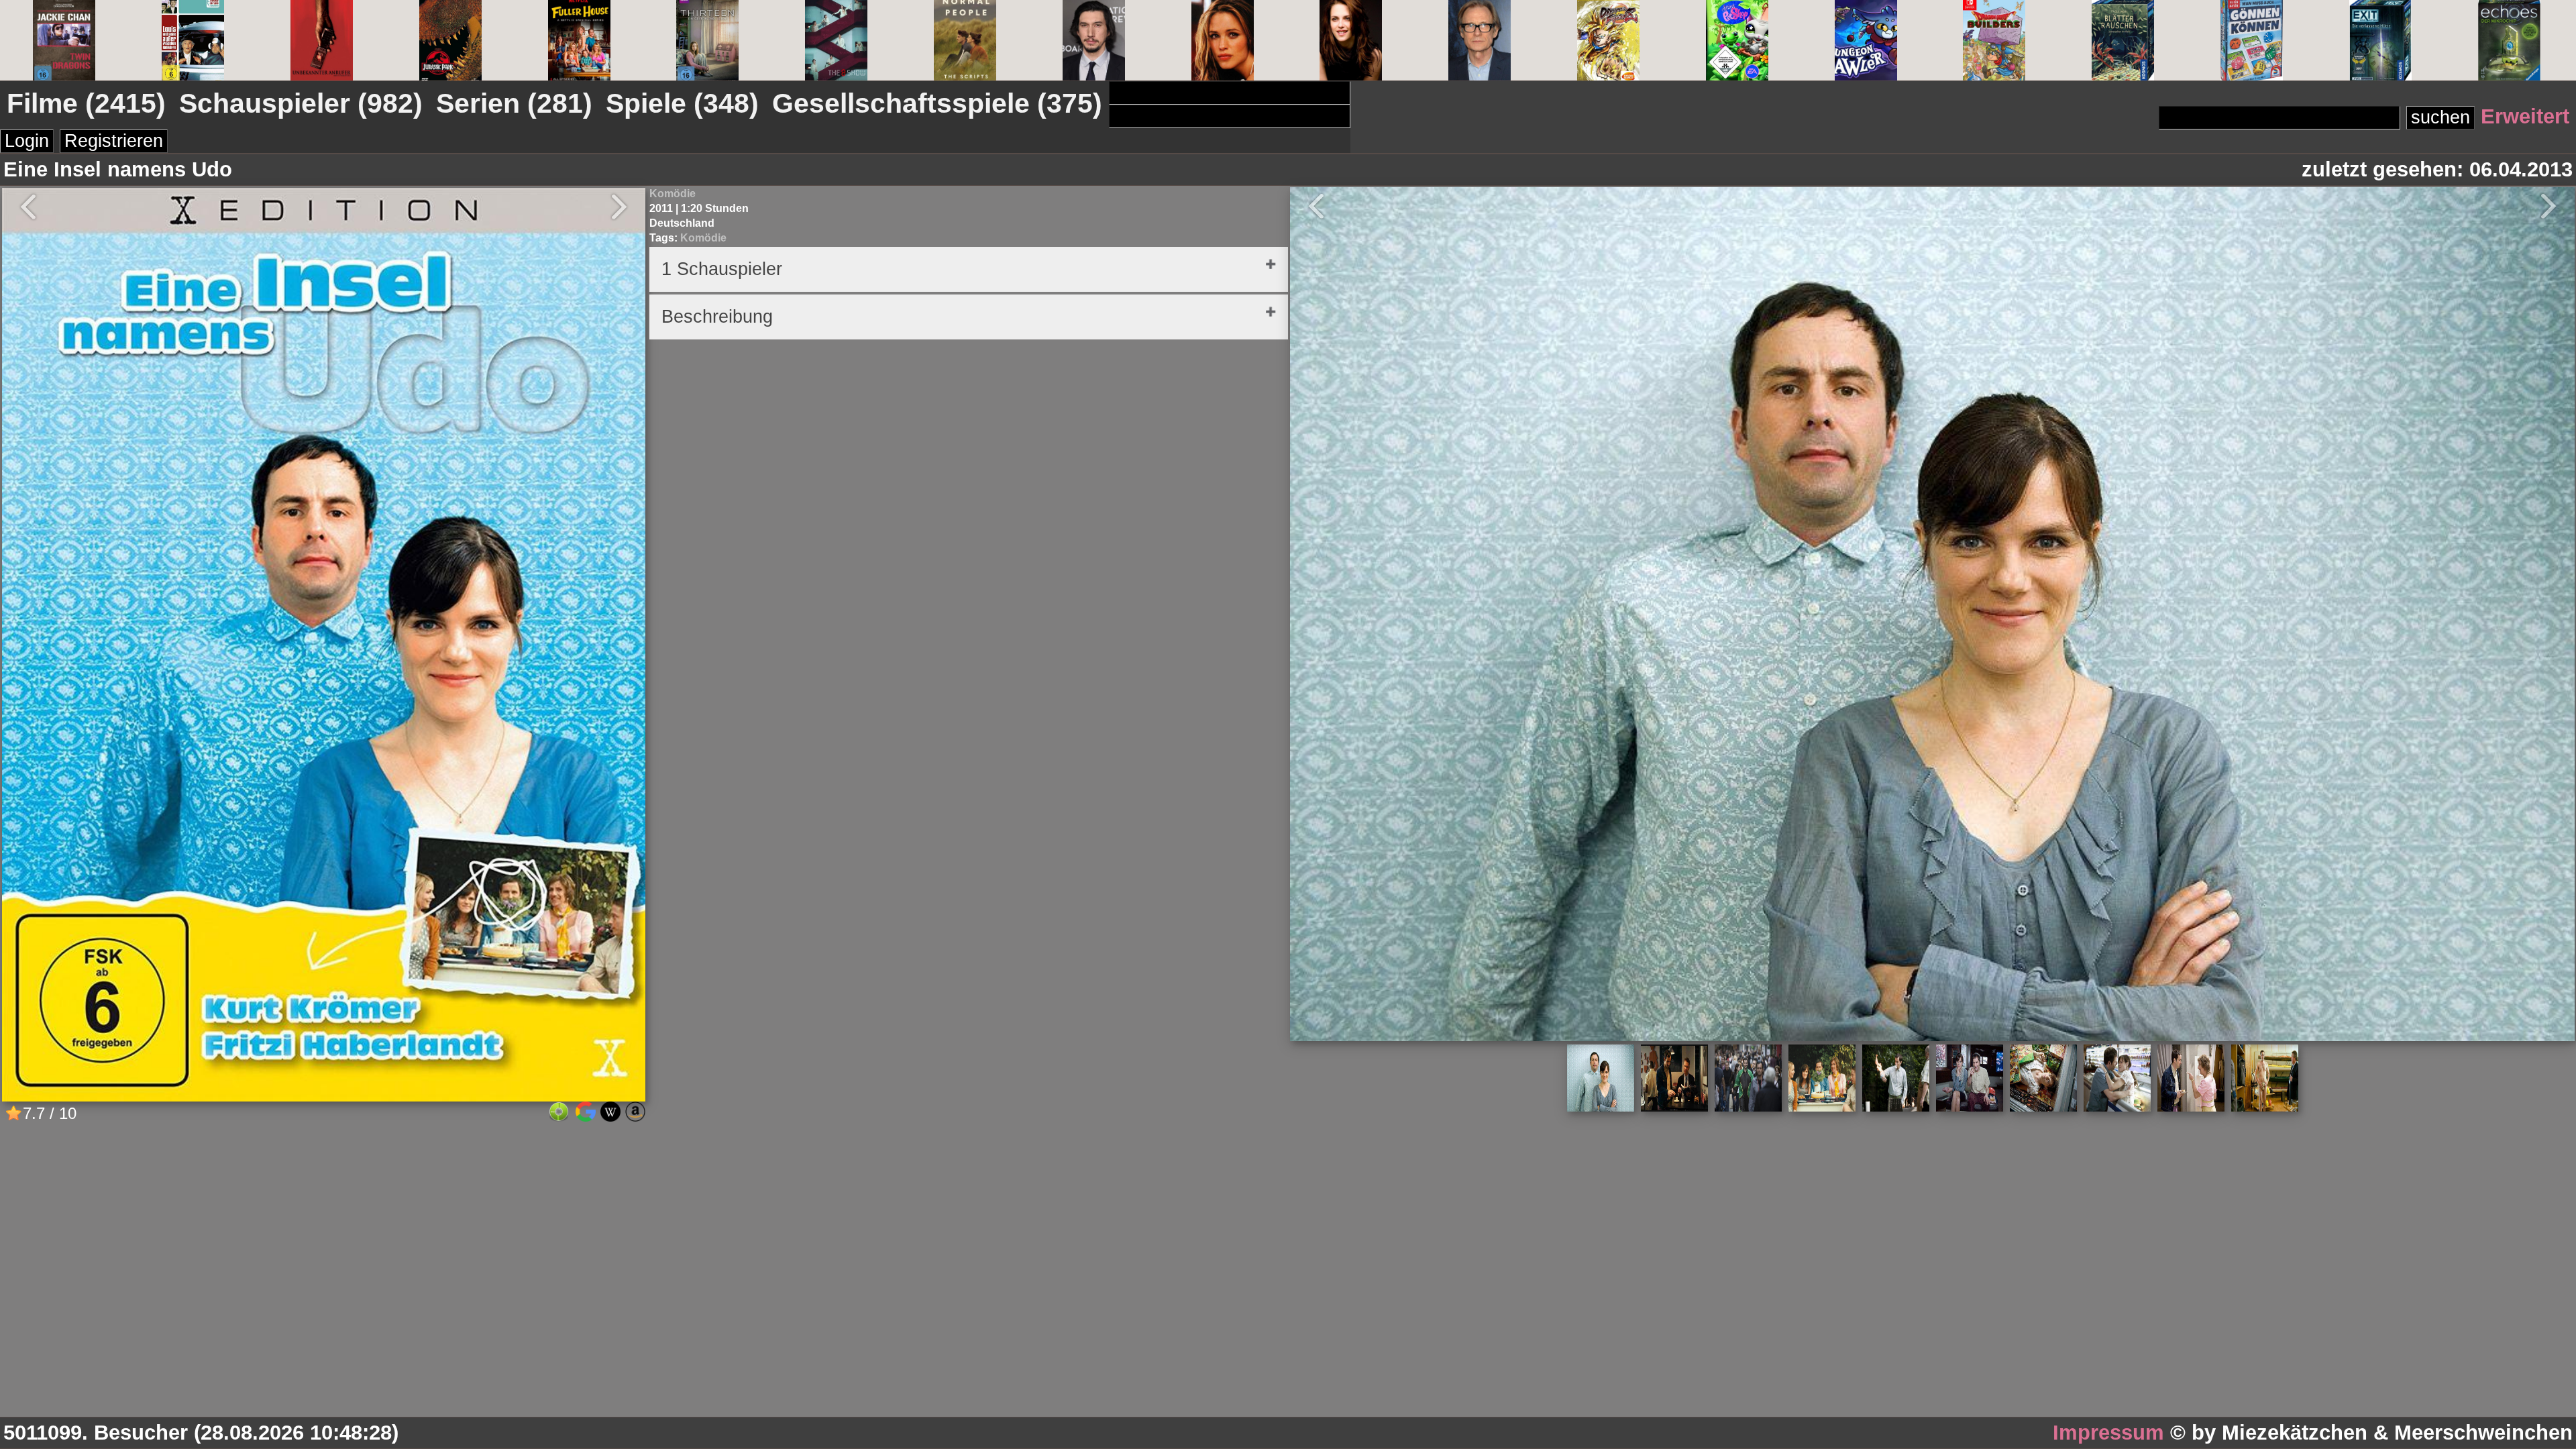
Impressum (2108, 1433)
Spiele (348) (682, 103)
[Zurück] (1310, 206)
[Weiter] (2555, 206)
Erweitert (2525, 116)
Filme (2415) (86, 103)
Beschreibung (717, 317)
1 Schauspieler (722, 269)
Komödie (673, 194)
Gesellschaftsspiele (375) (937, 103)
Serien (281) (514, 103)
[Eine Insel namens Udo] (324, 1096)
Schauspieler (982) (301, 103)
